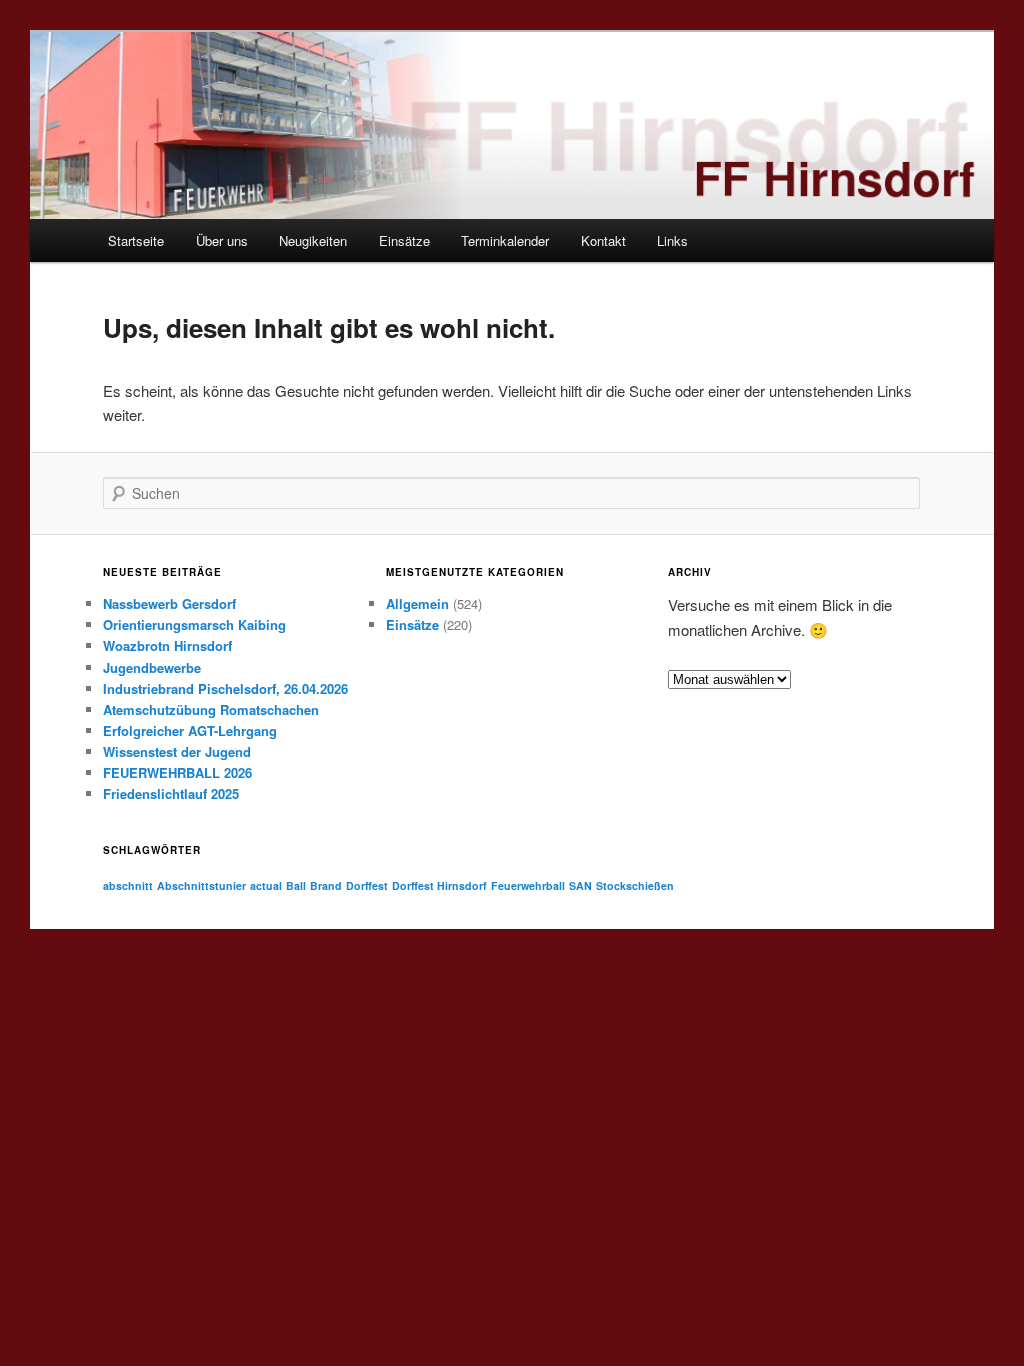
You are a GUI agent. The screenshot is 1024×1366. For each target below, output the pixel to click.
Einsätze (404, 240)
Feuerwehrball (528, 885)
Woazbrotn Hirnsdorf (167, 645)
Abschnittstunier (201, 885)
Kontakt (603, 240)
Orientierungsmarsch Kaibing (194, 624)
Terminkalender (505, 240)
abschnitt (128, 885)
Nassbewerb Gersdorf (169, 603)
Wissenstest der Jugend (177, 751)
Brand (326, 885)
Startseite (136, 240)
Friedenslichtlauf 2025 (171, 793)
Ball (296, 885)
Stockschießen (635, 885)
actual (266, 885)
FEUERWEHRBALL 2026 (177, 772)
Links (672, 240)
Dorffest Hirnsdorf (439, 885)
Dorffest (367, 885)
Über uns (222, 240)
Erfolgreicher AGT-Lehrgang (190, 730)
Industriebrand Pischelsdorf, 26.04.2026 (225, 688)
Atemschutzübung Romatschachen (211, 709)
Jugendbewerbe (152, 667)
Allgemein (417, 603)
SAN (580, 885)
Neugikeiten (313, 240)
